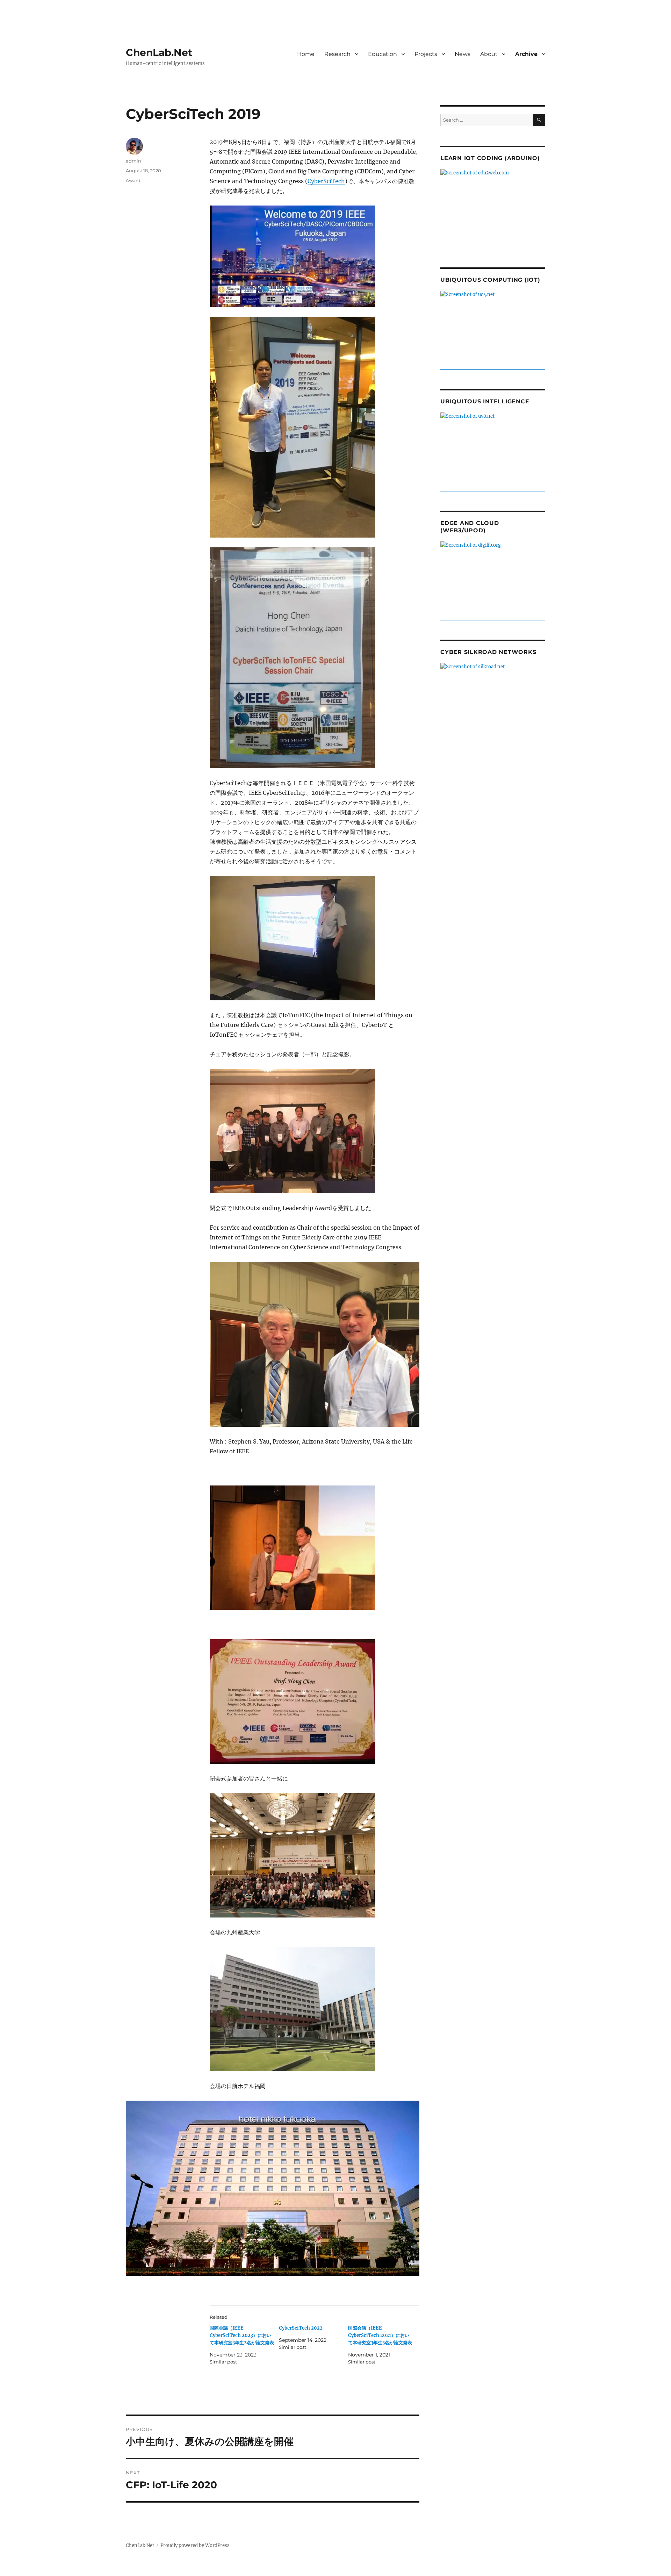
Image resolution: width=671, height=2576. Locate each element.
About (489, 54)
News (463, 54)
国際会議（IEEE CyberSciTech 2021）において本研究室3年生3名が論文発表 (380, 2335)
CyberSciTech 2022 (301, 2328)
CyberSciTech (326, 181)
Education (383, 54)
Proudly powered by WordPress (195, 2545)
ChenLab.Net (159, 52)
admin (134, 161)
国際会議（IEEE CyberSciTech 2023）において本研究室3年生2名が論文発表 (242, 2335)
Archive (526, 54)
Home (306, 54)
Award (133, 180)
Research (337, 54)
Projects (426, 54)
